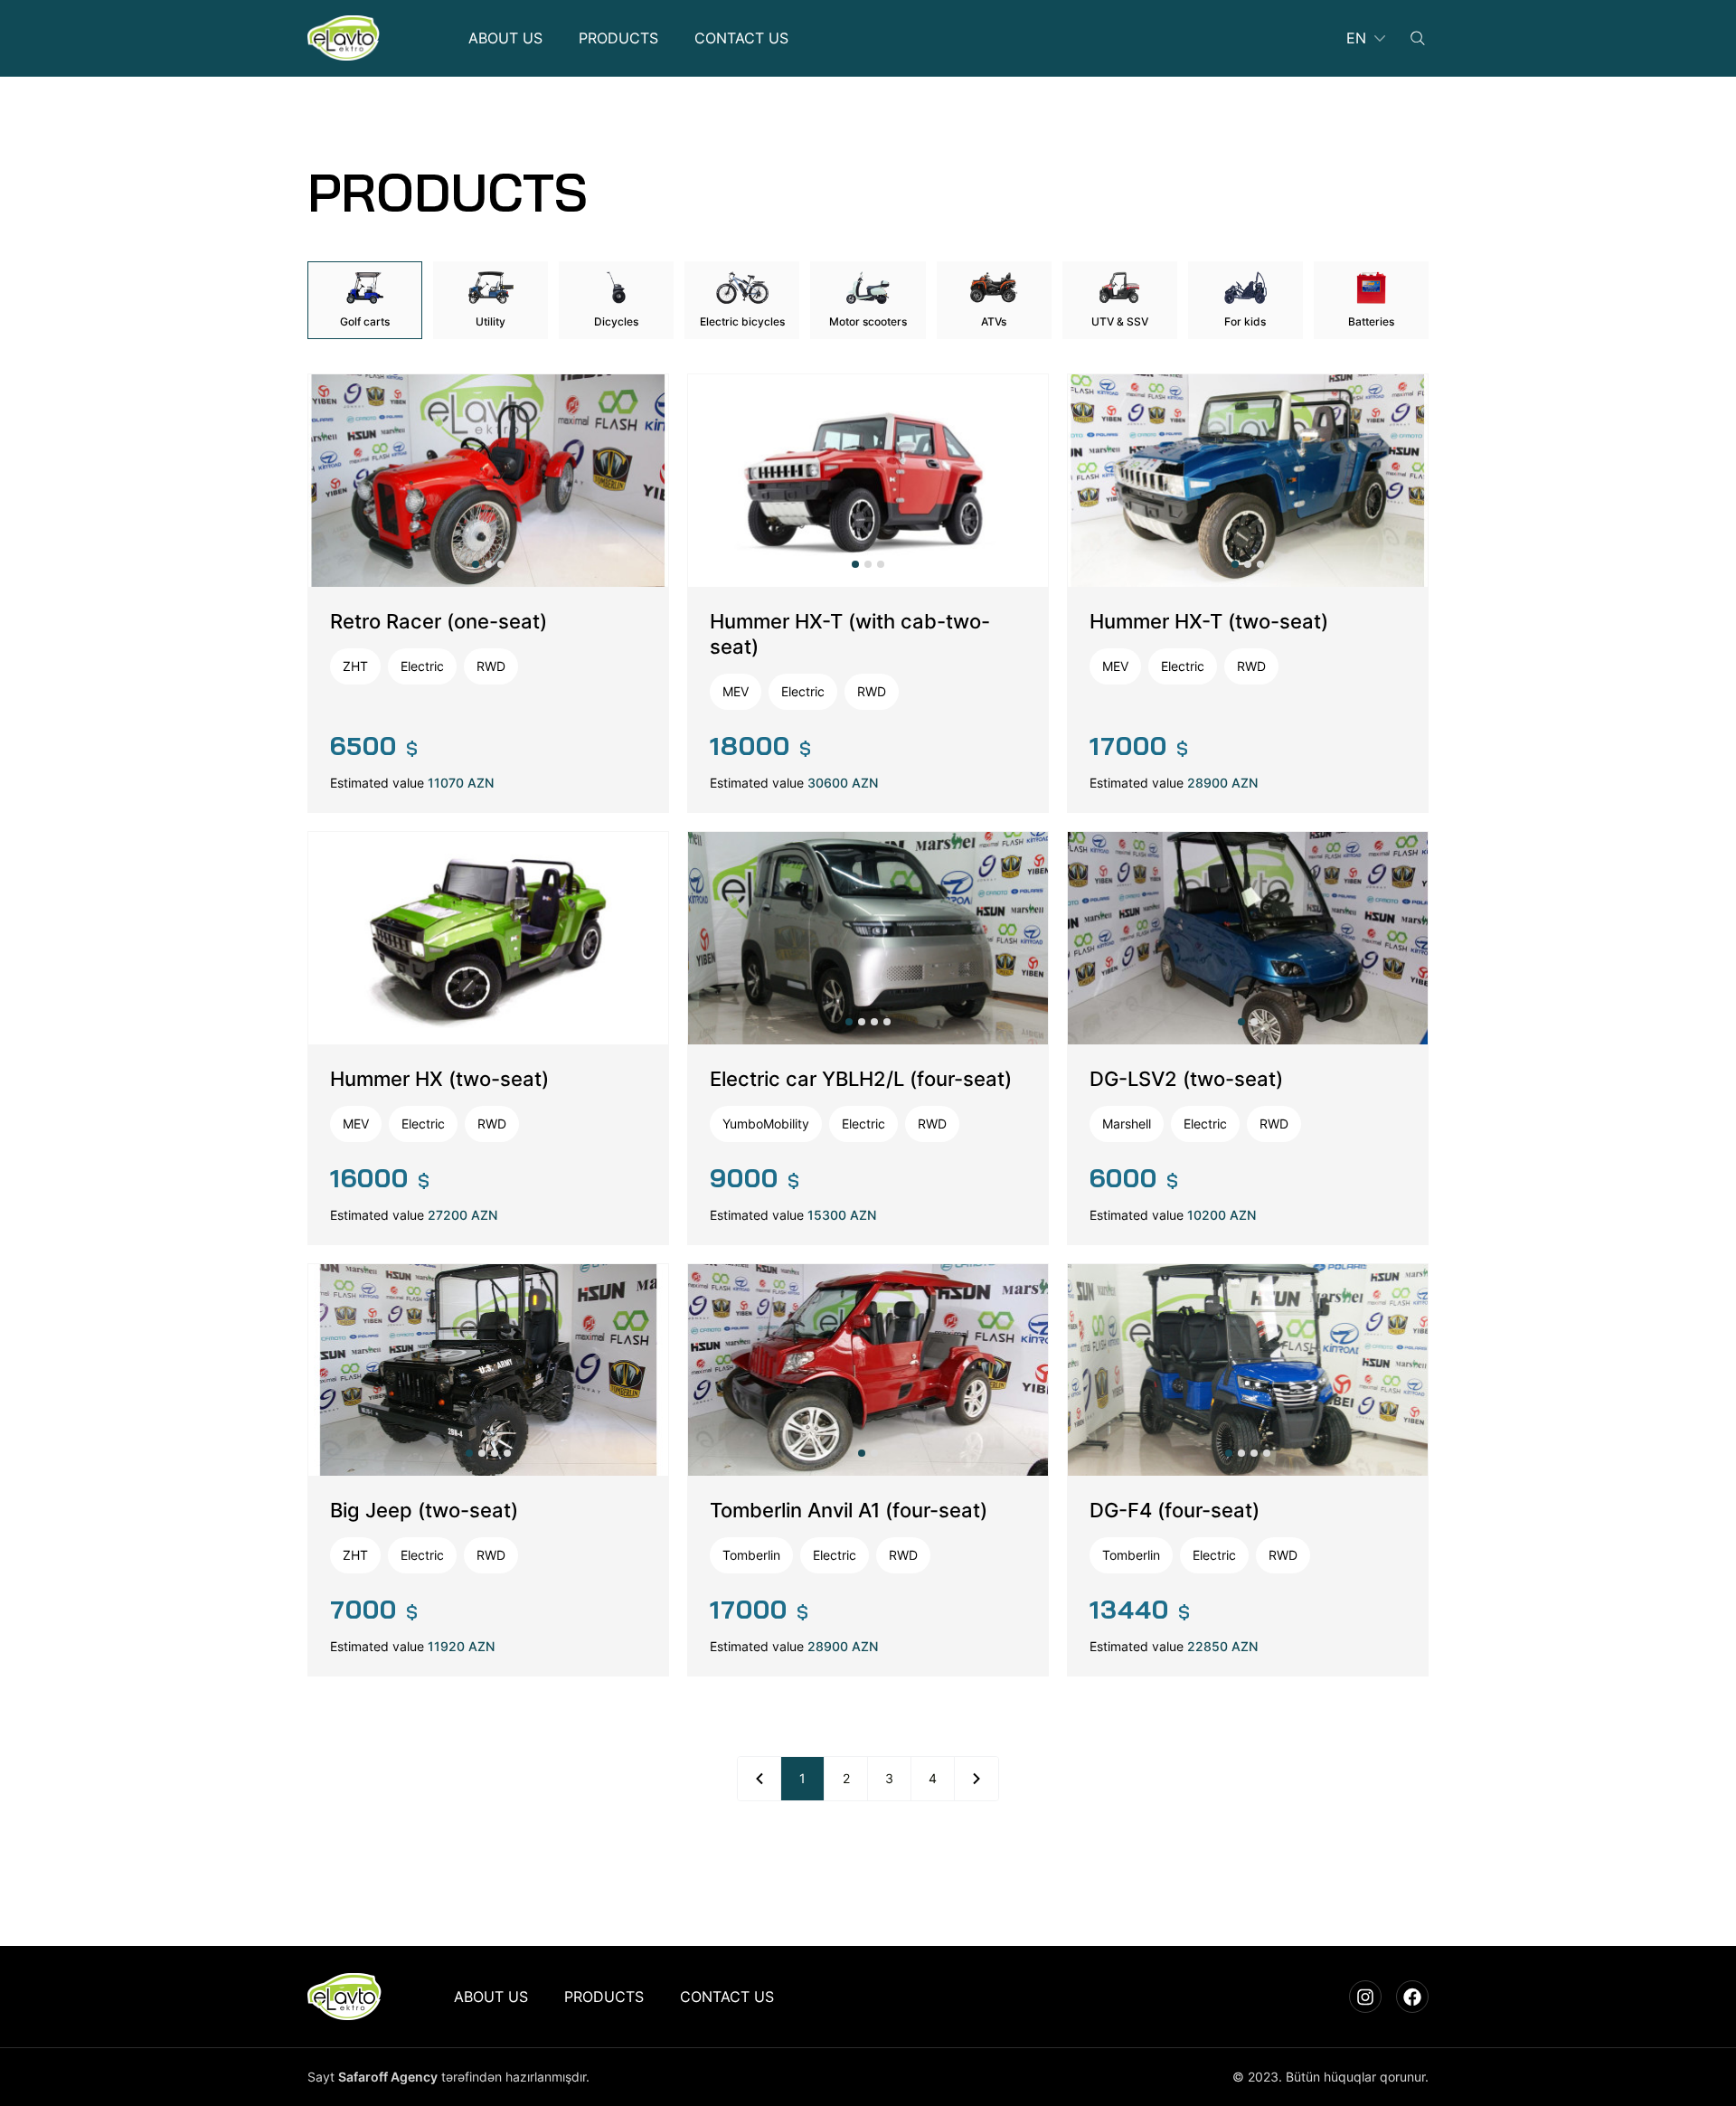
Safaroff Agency (388, 2077)
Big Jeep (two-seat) (424, 1510)
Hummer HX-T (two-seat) (1209, 621)
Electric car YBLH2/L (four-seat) (861, 1079)
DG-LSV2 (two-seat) (1186, 1079)
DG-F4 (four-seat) (1175, 1510)
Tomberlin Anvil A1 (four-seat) (849, 1510)
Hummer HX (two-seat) (439, 1079)
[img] (344, 38)
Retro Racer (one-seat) (439, 621)
